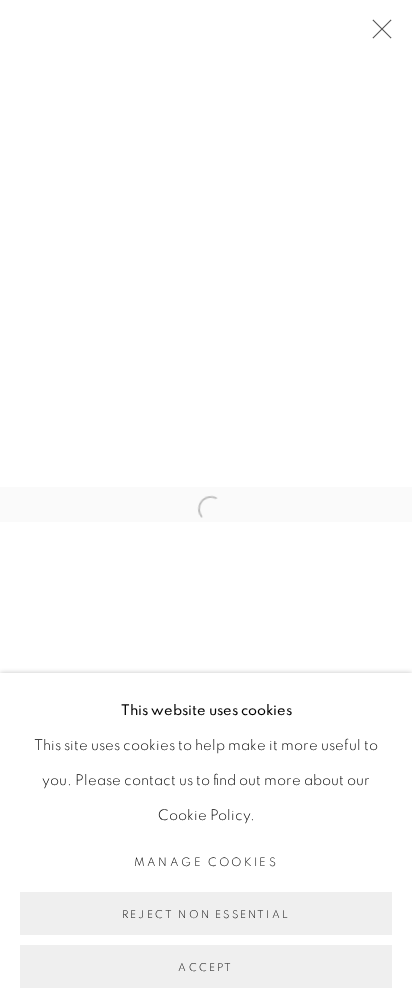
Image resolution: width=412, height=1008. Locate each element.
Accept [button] (205, 967)
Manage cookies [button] (206, 862)
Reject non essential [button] (206, 914)
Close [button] (377, 35)
